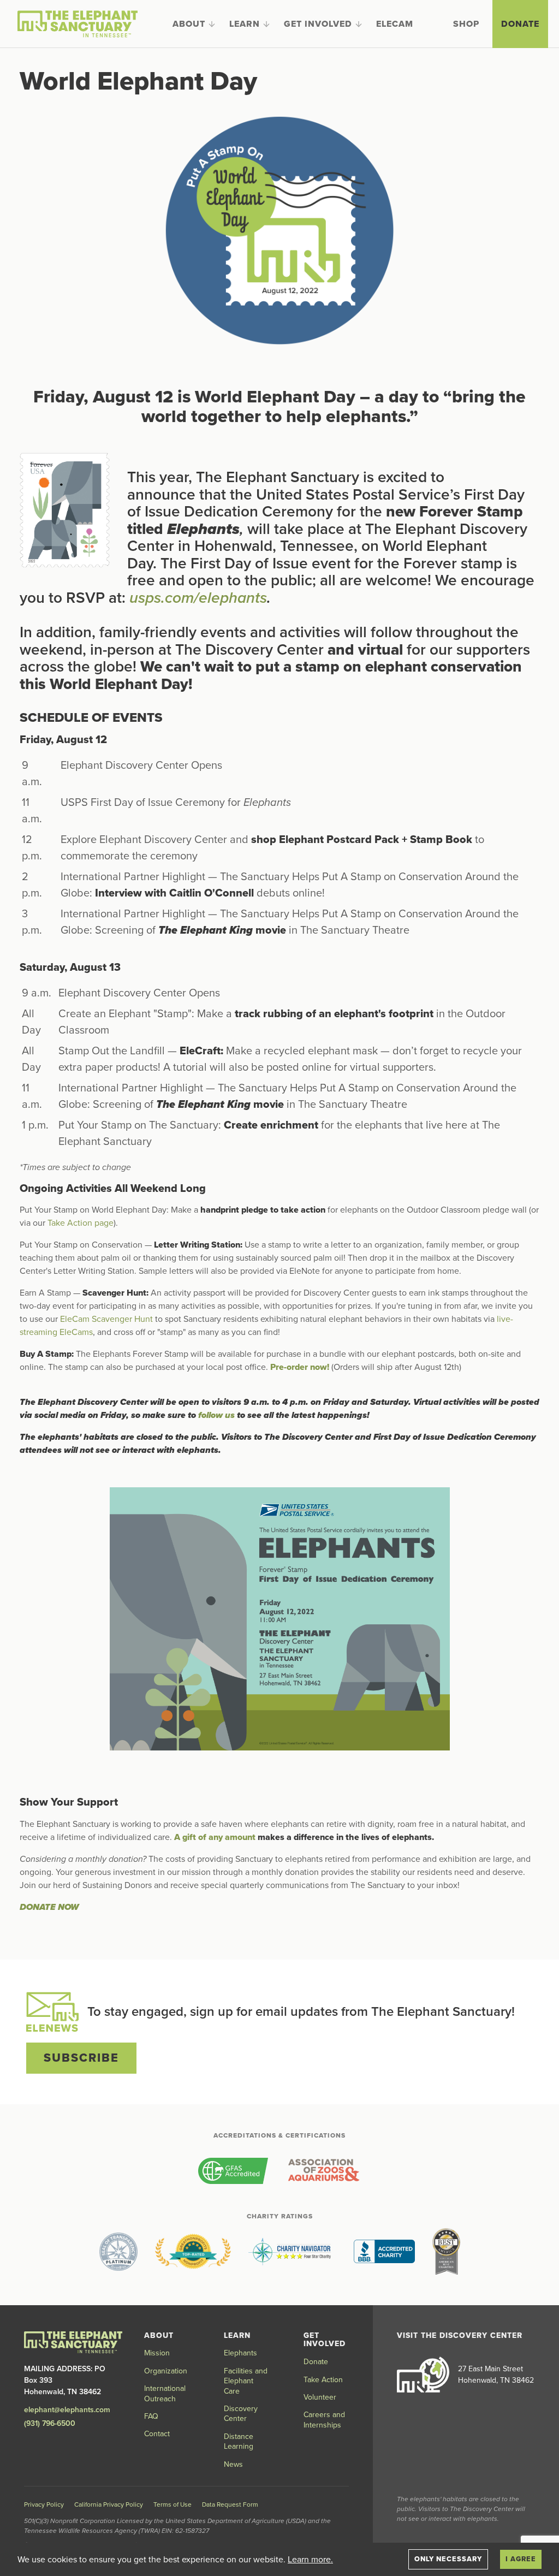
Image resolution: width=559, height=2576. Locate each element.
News (233, 2464)
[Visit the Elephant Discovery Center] (423, 2375)
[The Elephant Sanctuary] (78, 24)
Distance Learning (239, 2441)
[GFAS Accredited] (233, 2171)
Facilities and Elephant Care (246, 2381)
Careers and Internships (324, 2420)
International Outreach (165, 2393)
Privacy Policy (44, 2504)
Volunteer (320, 2397)
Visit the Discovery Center (460, 2335)
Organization (166, 2371)
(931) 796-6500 (50, 2423)
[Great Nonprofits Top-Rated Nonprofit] (193, 2252)
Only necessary (448, 2559)
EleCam (395, 24)
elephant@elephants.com (67, 2410)
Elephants (240, 2353)
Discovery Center (241, 2414)
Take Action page (81, 1223)
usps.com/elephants (198, 598)
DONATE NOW (49, 1907)
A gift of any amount (215, 1837)
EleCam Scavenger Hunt (106, 1319)
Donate (520, 24)
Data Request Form (230, 2504)
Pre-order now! (300, 1367)
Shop (466, 24)
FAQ (151, 2416)
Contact (157, 2434)
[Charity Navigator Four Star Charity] (292, 2252)
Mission (157, 2353)
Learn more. (310, 2560)
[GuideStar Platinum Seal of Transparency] (118, 2252)
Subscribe (81, 2058)
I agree (521, 2559)
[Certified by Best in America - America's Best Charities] (446, 2252)
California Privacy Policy (109, 2504)
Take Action (323, 2380)
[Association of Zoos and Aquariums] (323, 2171)
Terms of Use (173, 2504)
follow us (216, 1415)
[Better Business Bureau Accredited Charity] (384, 2252)
